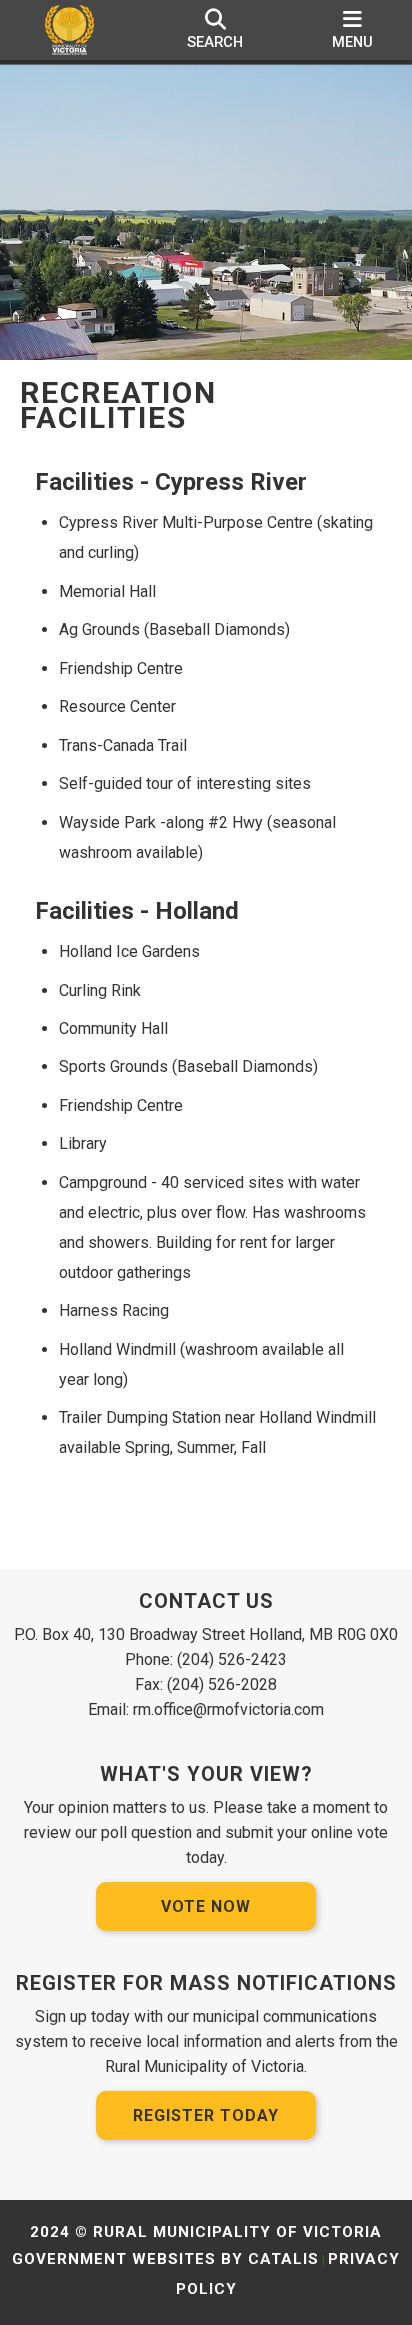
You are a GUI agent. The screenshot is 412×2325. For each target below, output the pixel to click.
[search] (215, 30)
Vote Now (206, 1906)
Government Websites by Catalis (165, 2259)
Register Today (206, 2115)
